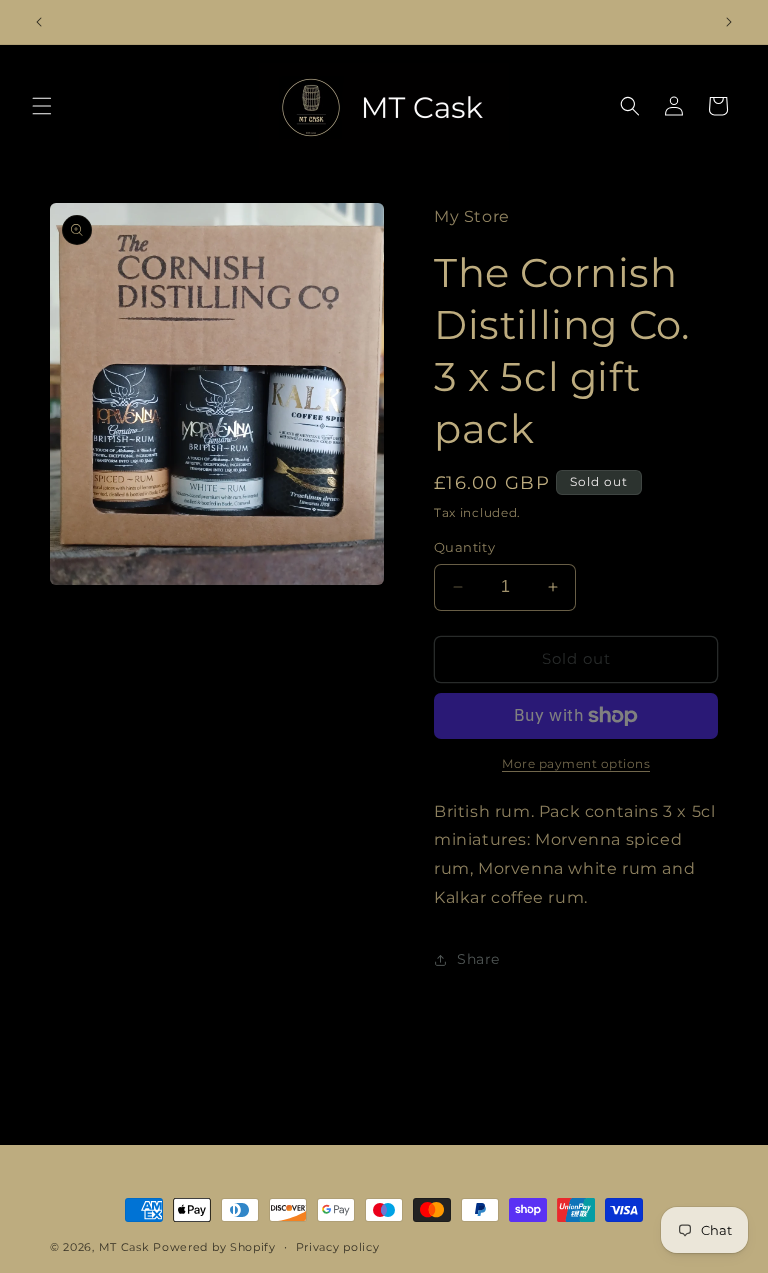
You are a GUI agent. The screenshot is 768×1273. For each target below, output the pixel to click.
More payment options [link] (576, 763)
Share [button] (478, 959)
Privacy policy (338, 1247)
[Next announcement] (729, 22)
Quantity (464, 547)
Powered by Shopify (214, 1247)
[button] (42, 106)
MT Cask (124, 1247)
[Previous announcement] (39, 22)
